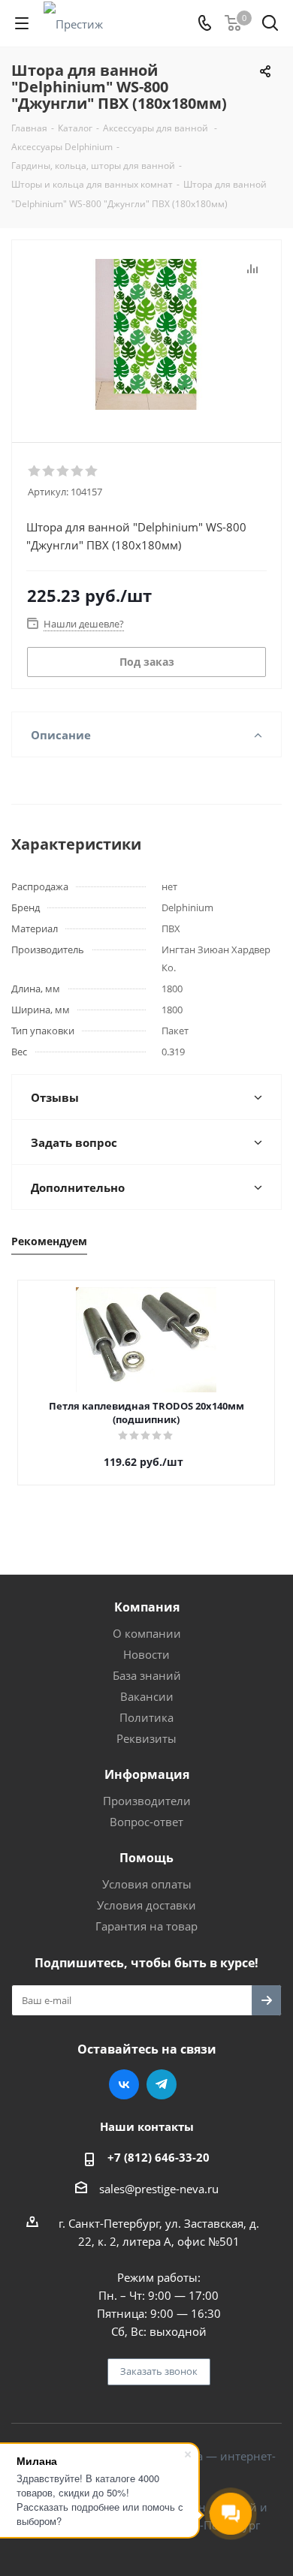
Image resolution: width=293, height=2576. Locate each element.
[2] (49, 471)
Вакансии (147, 1696)
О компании (147, 1633)
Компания (147, 1607)
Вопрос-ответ (146, 1822)
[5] (92, 471)
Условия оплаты (147, 1884)
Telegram (162, 2084)
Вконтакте (124, 2084)
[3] (63, 471)
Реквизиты (146, 1738)
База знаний (147, 1675)
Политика (146, 1717)
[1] (35, 471)
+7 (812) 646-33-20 (159, 2157)
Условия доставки (146, 1905)
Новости (146, 1654)
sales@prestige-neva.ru (159, 2189)
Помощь (146, 1858)
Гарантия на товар (146, 1926)
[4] (78, 471)
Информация (147, 1774)
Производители (147, 1801)
